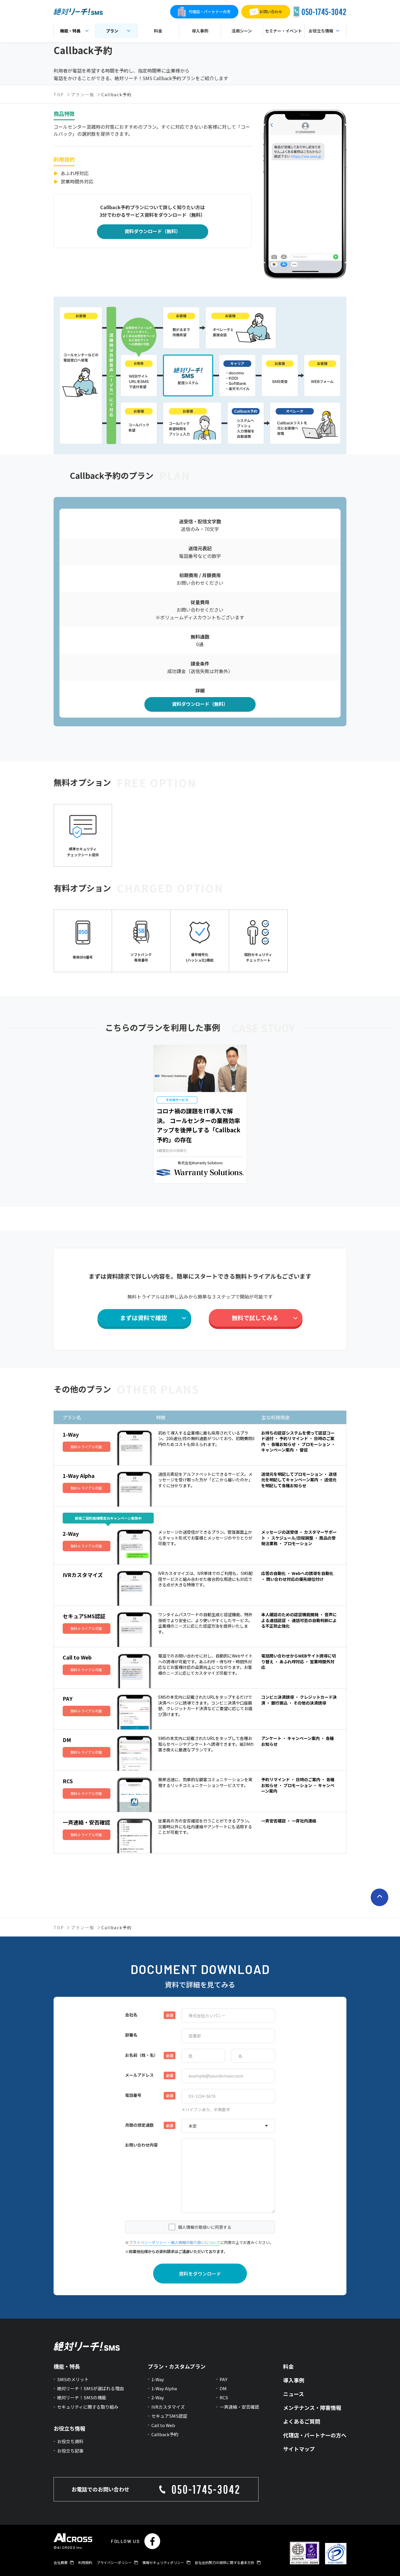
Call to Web (163, 2425)
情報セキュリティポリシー (163, 2563)
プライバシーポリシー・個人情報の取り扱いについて (175, 2242)
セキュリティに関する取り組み (88, 2407)
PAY (223, 2379)
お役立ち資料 (70, 2441)
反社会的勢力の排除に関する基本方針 (225, 2563)
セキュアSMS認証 (169, 2416)
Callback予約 (165, 2434)
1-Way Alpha (164, 2388)
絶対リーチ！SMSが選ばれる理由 (90, 2388)
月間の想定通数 (139, 2125)
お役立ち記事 (70, 2451)
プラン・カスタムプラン (177, 2366)
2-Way (158, 2397)
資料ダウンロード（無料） (153, 231)
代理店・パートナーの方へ (315, 2435)
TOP (59, 94)
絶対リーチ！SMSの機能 (82, 2397)
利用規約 (85, 2563)
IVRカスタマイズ (168, 2407)
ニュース (294, 2394)
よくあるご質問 (302, 2421)
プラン (112, 31)
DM (223, 2388)
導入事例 (200, 31)
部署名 (131, 2035)
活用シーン (242, 31)
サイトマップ (299, 2449)
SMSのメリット (73, 2379)
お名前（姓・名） (141, 2055)
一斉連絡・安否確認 (239, 2407)
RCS (224, 2397)
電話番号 (133, 2095)
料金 (158, 31)
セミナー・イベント (283, 31)
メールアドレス (139, 2075)
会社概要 (61, 2563)
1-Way (158, 2379)
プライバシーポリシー (114, 2563)
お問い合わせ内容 (141, 2145)
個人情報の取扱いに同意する (205, 2227)
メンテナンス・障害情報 (312, 2408)
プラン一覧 (83, 94)
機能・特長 (70, 31)
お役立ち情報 (69, 2428)
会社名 (131, 2015)
